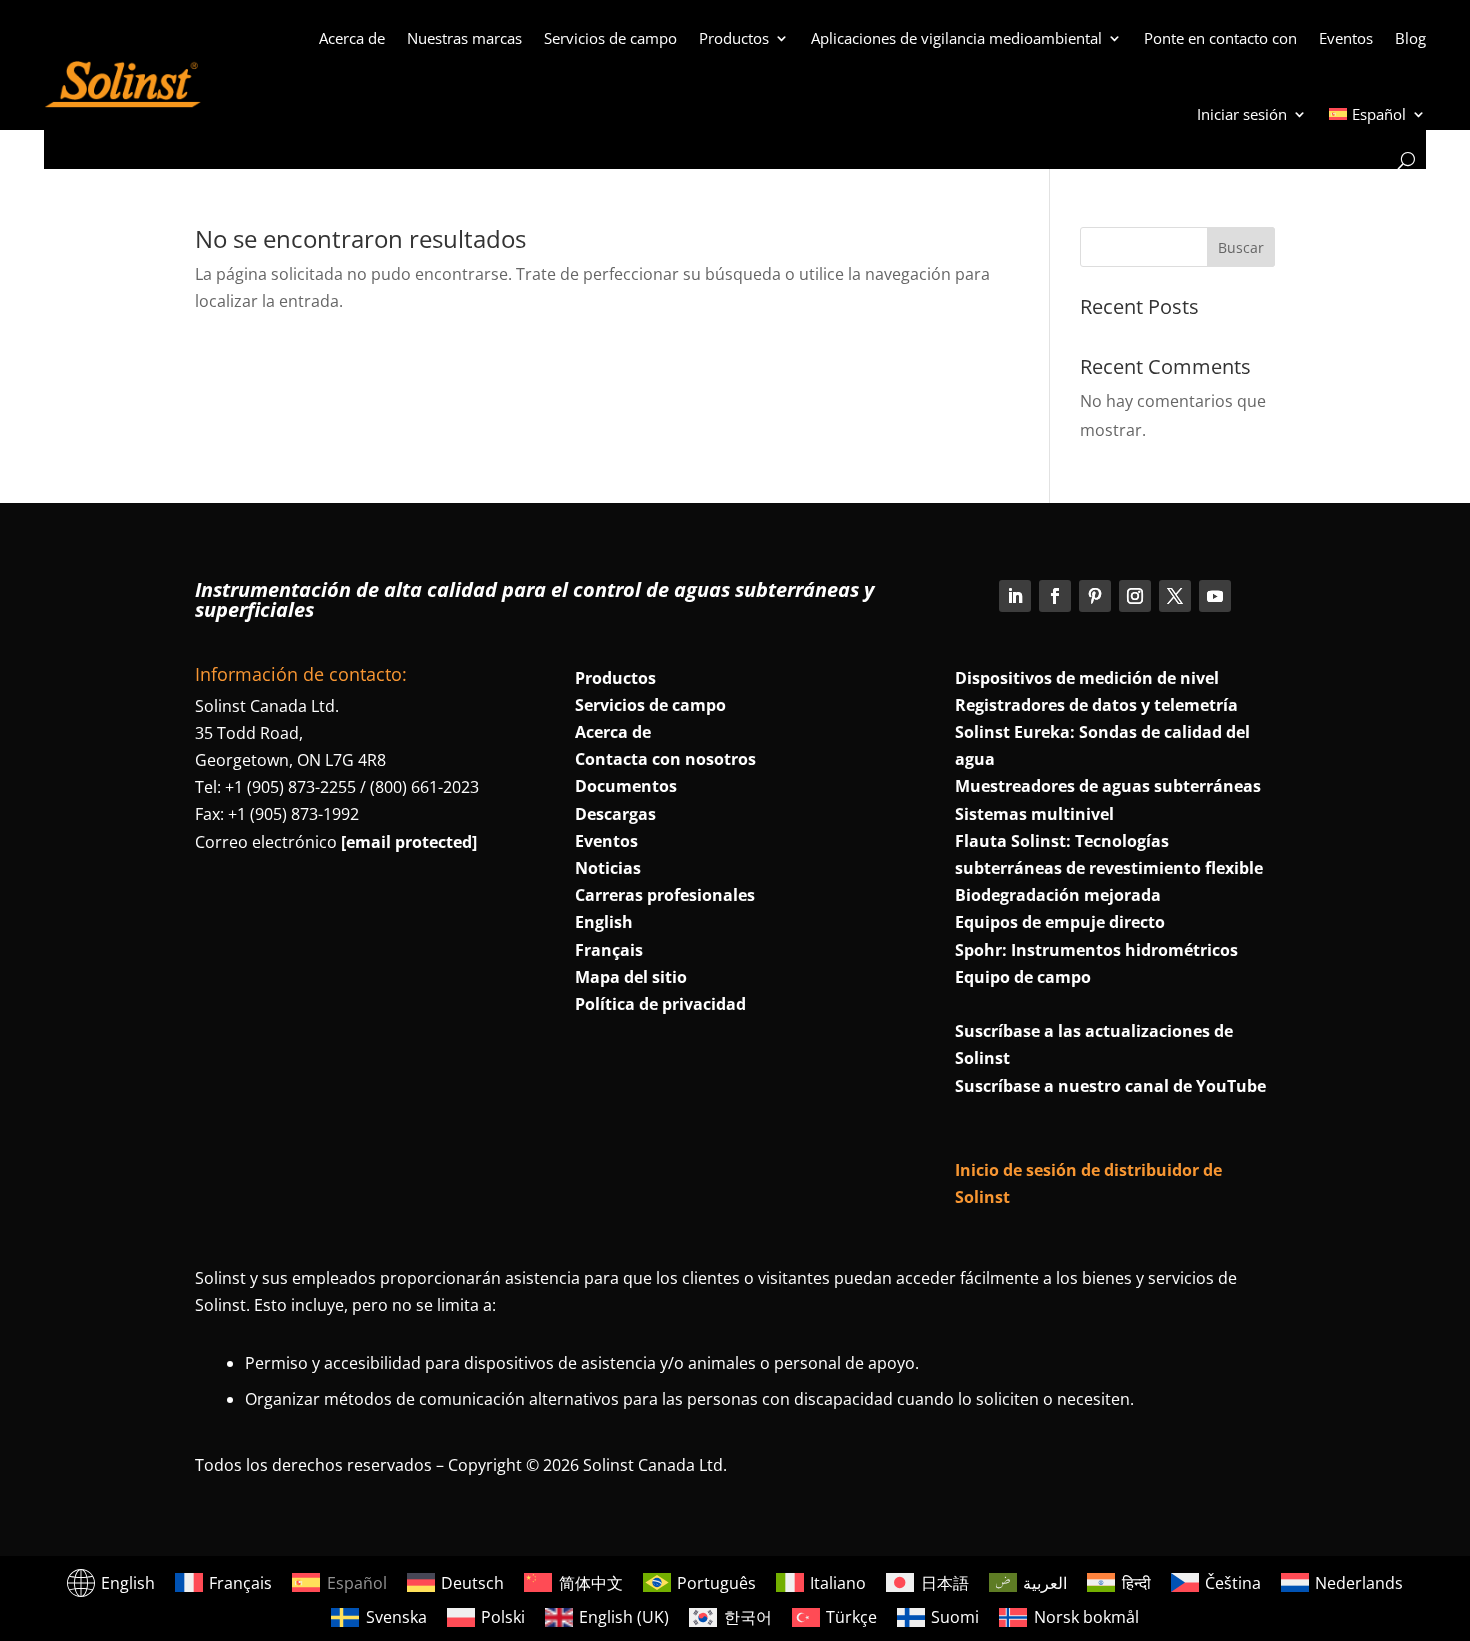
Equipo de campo (1023, 977)
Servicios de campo (610, 38)
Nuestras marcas (464, 38)
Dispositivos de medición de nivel (1087, 678)
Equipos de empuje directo (1060, 922)
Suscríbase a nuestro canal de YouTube (1110, 1086)
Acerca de (352, 38)
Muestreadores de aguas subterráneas (1108, 786)
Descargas (615, 814)
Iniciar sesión (1242, 114)
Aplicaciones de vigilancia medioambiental (956, 38)
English (604, 922)
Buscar (1241, 247)
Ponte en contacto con (1220, 38)
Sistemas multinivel (1034, 814)
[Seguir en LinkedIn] (1015, 596)
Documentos (626, 786)
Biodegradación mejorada (1058, 895)
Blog (1410, 38)
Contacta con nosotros (665, 759)
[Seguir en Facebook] (1055, 596)
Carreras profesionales (665, 895)
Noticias (608, 868)
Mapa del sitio (631, 977)
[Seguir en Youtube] (1215, 596)
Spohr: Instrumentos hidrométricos (1096, 950)
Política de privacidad (660, 1004)
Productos (734, 38)
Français (609, 950)
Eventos (1346, 38)
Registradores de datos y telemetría (1096, 705)
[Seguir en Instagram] (1135, 596)
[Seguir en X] (1175, 596)
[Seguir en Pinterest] (1095, 596)
